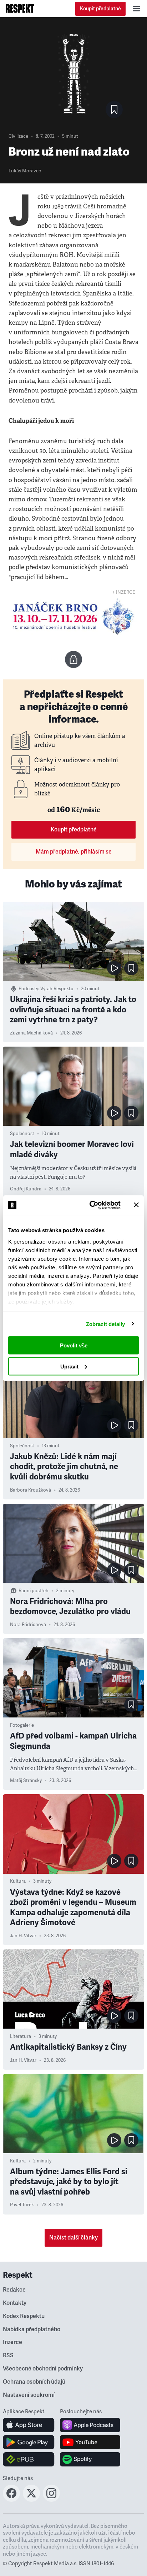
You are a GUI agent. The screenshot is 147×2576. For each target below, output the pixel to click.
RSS (8, 2355)
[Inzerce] (73, 617)
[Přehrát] (114, 968)
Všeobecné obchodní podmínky (43, 2369)
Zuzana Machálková (31, 1033)
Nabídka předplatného (32, 2329)
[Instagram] (51, 2500)
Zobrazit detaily (106, 1324)
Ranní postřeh (34, 1591)
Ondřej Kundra (26, 1189)
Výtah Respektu (57, 989)
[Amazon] (29, 2459)
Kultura (18, 1881)
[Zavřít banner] (136, 1205)
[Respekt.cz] (20, 9)
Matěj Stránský (26, 1781)
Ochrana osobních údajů (34, 2382)
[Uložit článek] (114, 110)
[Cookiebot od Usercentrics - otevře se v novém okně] (91, 1205)
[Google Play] (29, 2442)
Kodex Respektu (24, 2316)
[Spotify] (90, 2459)
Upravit (69, 1366)
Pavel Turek (22, 2205)
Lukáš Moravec (25, 171)
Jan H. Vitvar (23, 1936)
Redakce (14, 2290)
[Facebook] (11, 2500)
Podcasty (28, 989)
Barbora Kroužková (31, 1490)
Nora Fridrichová (28, 1625)
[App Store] (29, 2425)
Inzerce (12, 2342)
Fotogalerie (22, 1725)
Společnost (22, 1134)
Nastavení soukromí (29, 2395)
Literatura (21, 2036)
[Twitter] (31, 2500)
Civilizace (18, 136)
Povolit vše (74, 1345)
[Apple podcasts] (90, 2425)
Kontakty (15, 2303)
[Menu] (136, 9)
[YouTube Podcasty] (90, 2442)
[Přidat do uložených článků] (131, 968)
